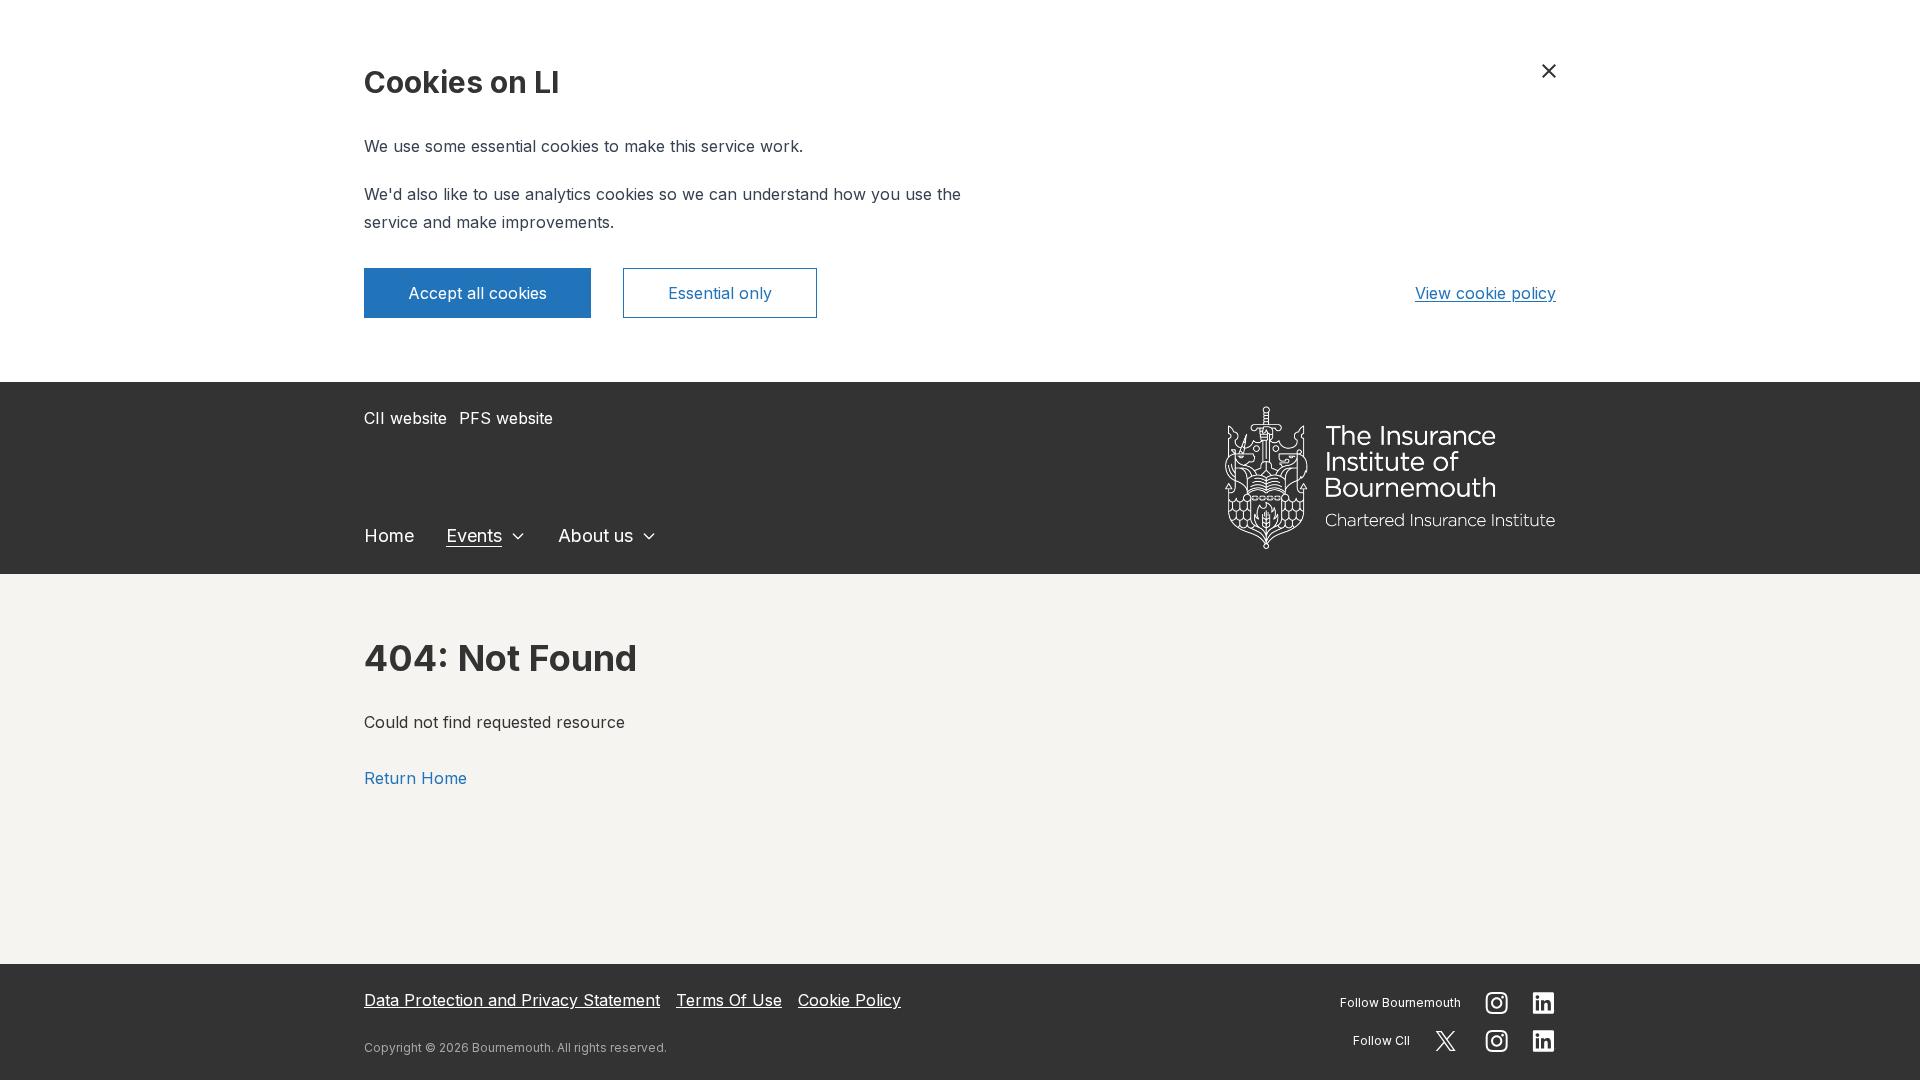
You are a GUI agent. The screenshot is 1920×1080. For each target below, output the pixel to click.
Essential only (720, 293)
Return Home (415, 778)
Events (474, 535)
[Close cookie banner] (1549, 71)
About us (595, 535)
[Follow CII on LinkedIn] (1544, 1041)
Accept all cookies (477, 293)
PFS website (506, 418)
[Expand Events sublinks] (518, 536)
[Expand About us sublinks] (649, 536)
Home (389, 535)
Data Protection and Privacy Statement (512, 1000)
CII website (405, 418)
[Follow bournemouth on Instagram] (1496, 1003)
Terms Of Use (729, 1000)
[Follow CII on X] (1445, 1041)
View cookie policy (1485, 293)
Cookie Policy (849, 1000)
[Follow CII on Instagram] (1496, 1041)
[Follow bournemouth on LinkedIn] (1544, 1003)
